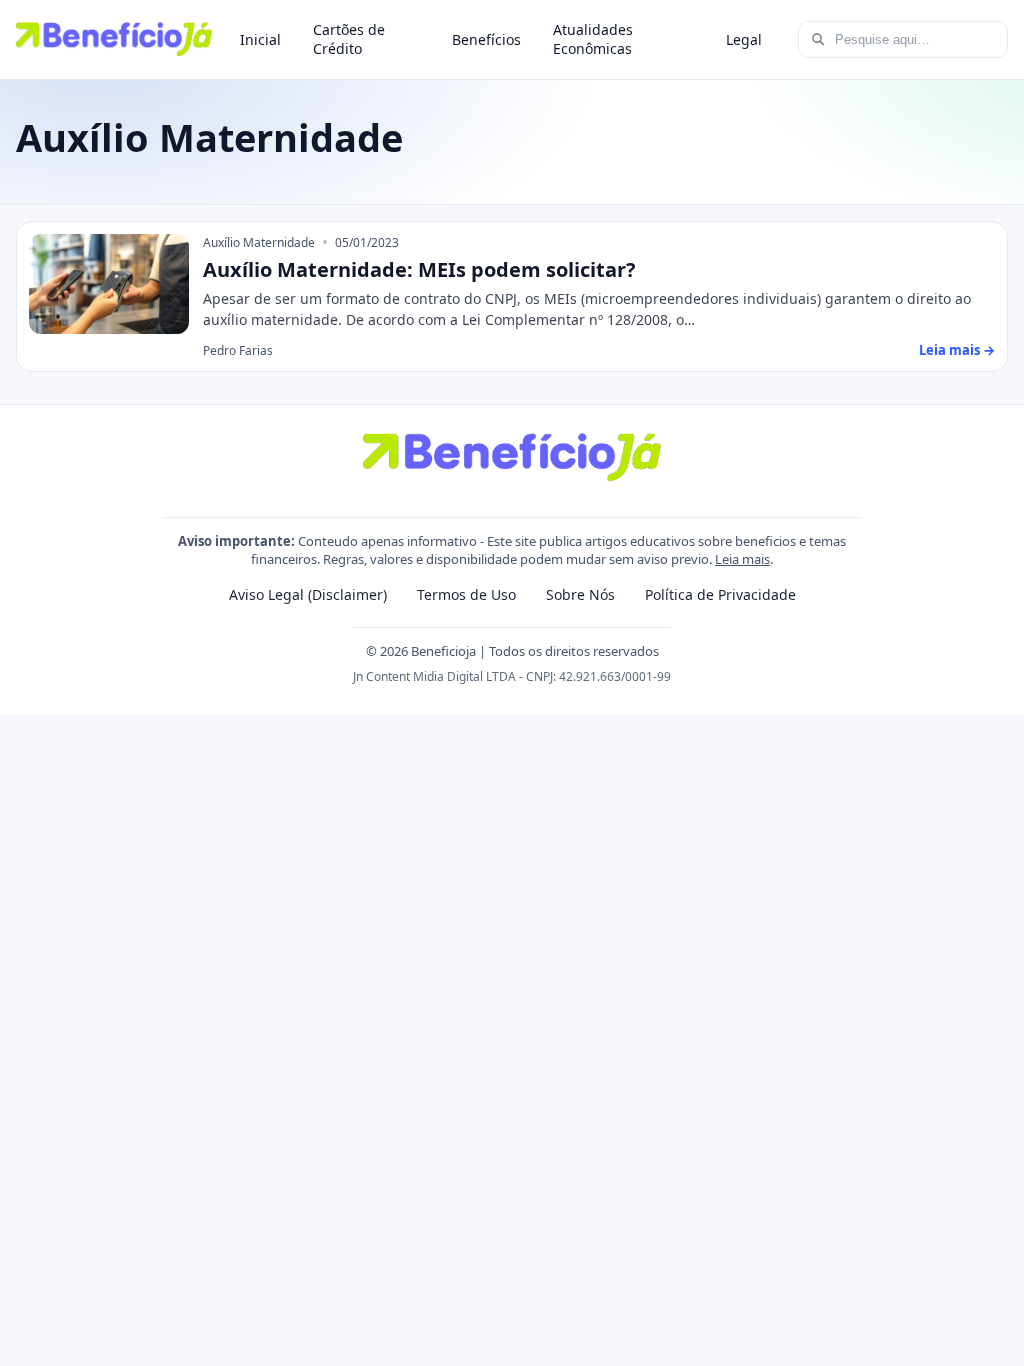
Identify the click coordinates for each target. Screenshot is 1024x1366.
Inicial (260, 39)
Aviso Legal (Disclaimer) (308, 594)
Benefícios (486, 39)
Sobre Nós (580, 594)
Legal (744, 39)
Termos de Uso (466, 594)
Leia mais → (957, 350)
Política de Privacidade (720, 594)
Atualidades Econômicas (593, 39)
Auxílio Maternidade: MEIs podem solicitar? (419, 269)
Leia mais (742, 559)
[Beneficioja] (114, 39)
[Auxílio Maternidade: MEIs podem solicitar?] (109, 284)
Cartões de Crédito (349, 39)
